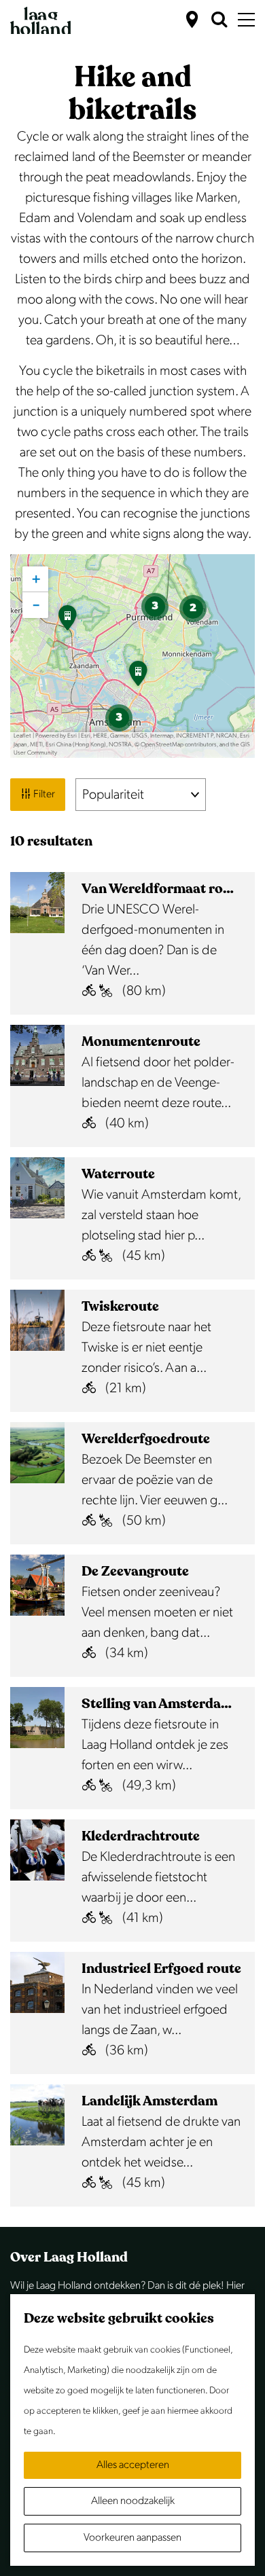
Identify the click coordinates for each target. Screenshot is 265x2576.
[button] (138, 678)
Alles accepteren (133, 2465)
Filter (43, 794)
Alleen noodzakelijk (133, 2501)
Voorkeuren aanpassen (132, 2538)
